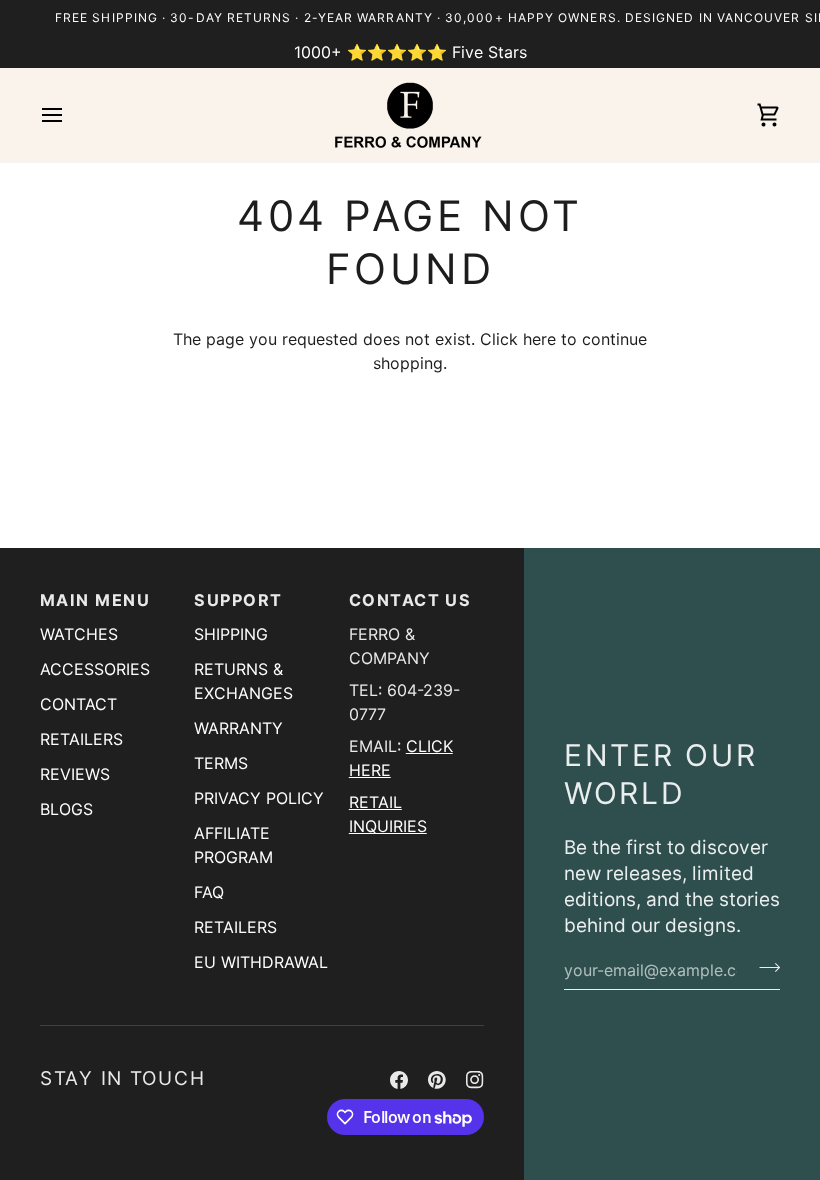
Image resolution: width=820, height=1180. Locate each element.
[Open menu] (70, 115)
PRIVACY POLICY (259, 798)
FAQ (209, 892)
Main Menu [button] (95, 600)
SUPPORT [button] (238, 600)
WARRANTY (238, 728)
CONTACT (78, 704)
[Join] (763, 967)
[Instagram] (475, 1080)
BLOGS (66, 809)
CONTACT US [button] (410, 600)
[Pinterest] (437, 1080)
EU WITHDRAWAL (261, 962)
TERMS (221, 763)
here (539, 339)
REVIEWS (75, 774)
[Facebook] (399, 1080)
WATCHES (79, 634)
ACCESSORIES (95, 669)
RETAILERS (81, 739)
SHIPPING (231, 634)
